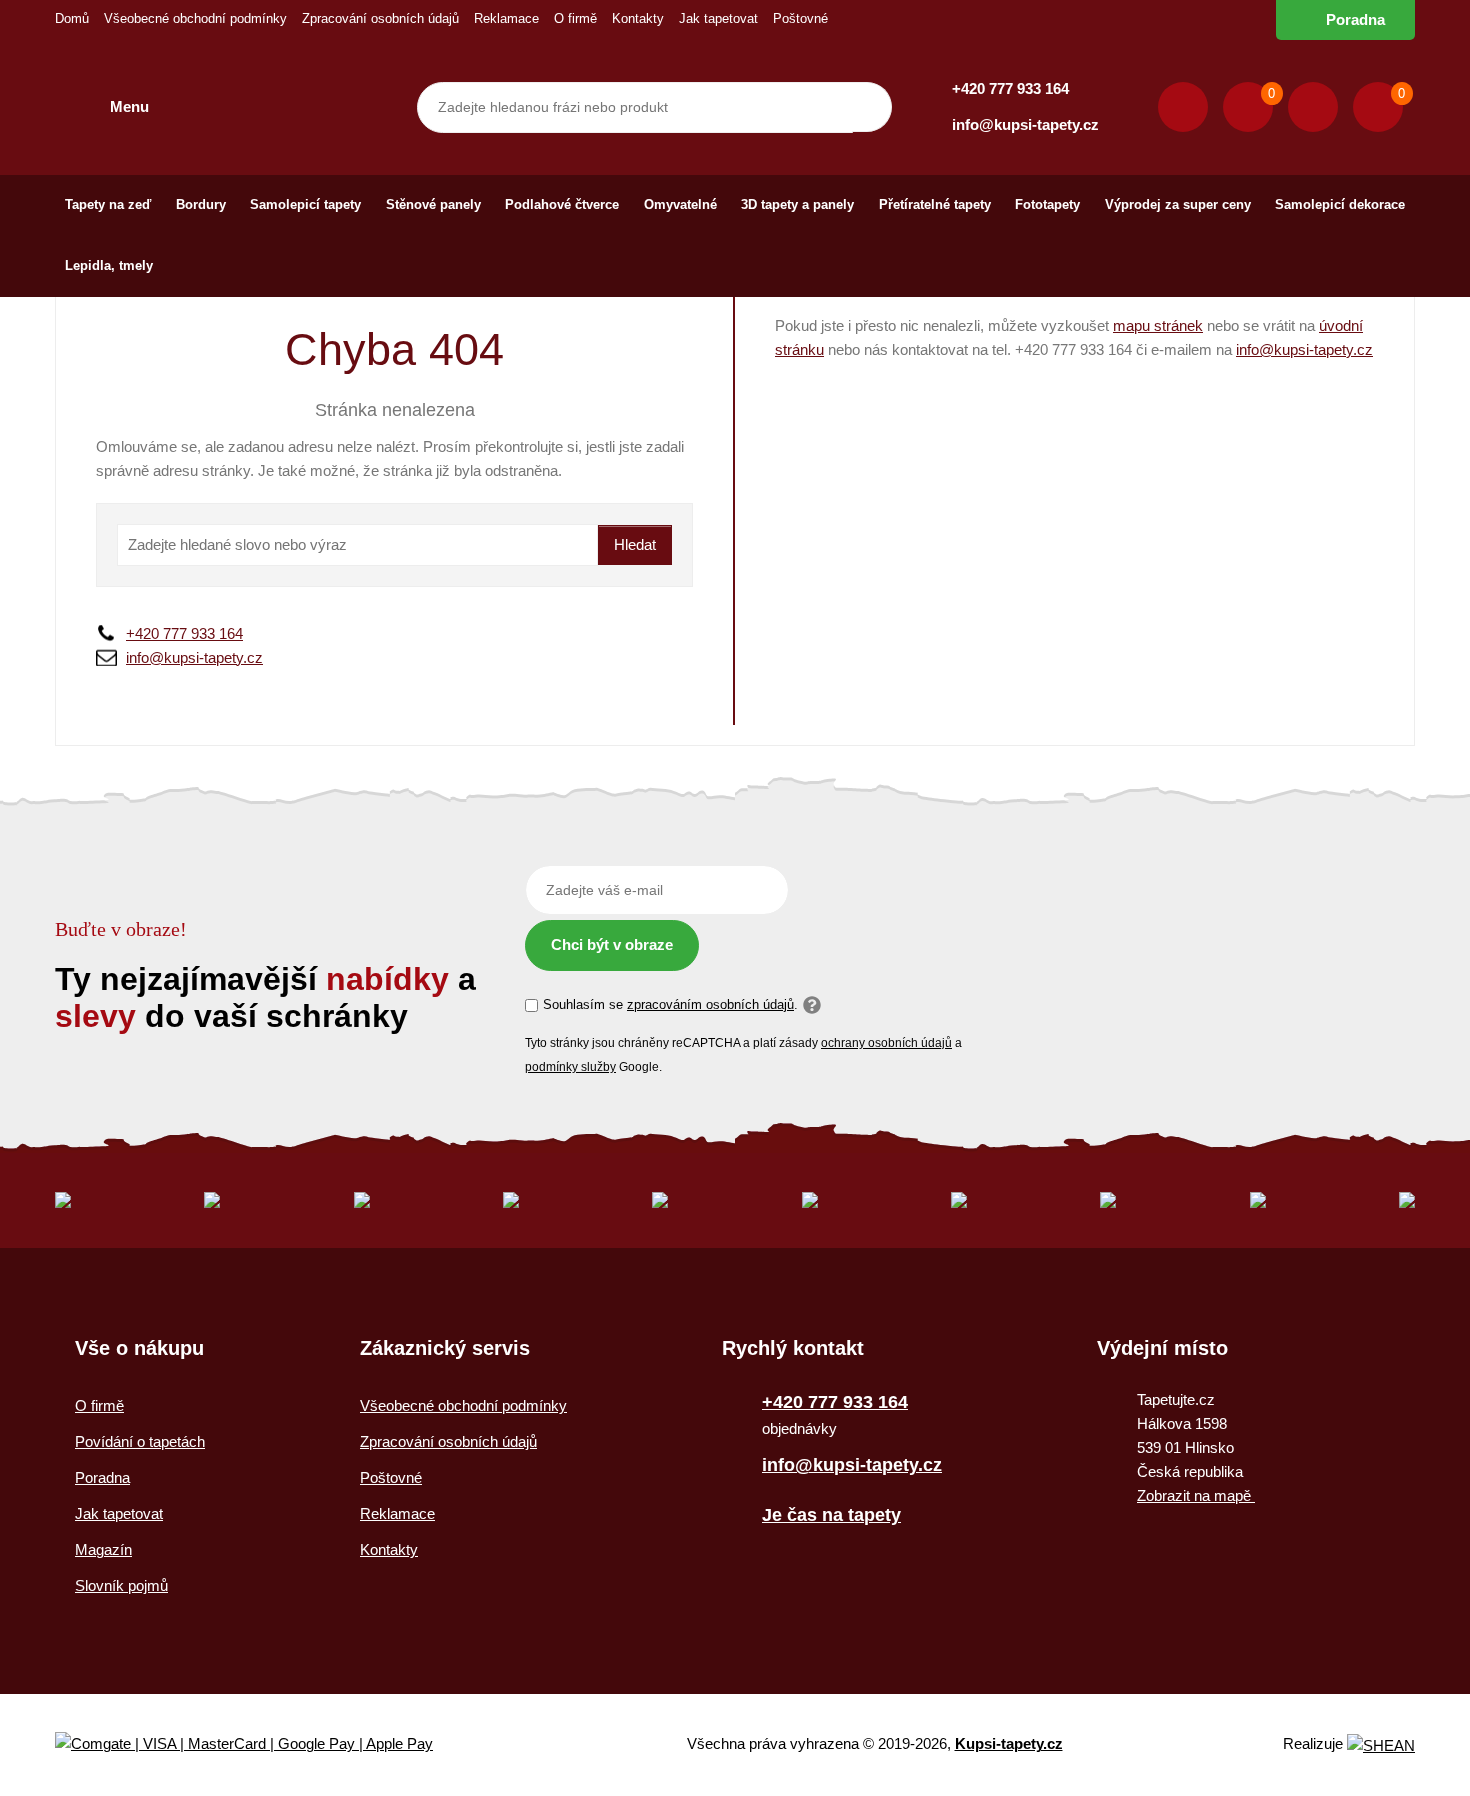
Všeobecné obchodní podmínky (195, 18)
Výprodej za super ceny (1178, 204)
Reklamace (506, 18)
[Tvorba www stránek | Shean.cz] (1381, 1745)
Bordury (201, 204)
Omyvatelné (680, 204)
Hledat (635, 544)
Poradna (1355, 19)
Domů (72, 18)
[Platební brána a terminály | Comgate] (260, 1744)
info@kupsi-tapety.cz (1025, 124)
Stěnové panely (433, 204)
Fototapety (1047, 204)
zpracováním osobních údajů (710, 1004)
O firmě (575, 18)
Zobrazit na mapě (1196, 1495)
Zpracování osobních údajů (380, 18)
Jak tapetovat (718, 18)
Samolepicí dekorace (1340, 204)
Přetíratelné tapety (935, 204)
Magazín (103, 1549)
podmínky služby (570, 1067)
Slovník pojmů (121, 1585)
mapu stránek (1158, 325)
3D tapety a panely (797, 204)
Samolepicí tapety (305, 204)
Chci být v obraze (612, 944)
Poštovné (800, 18)
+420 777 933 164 (1010, 88)
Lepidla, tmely (109, 265)
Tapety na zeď (108, 204)
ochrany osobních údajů (886, 1043)
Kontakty (638, 18)
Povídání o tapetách (140, 1441)
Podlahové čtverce (562, 204)
